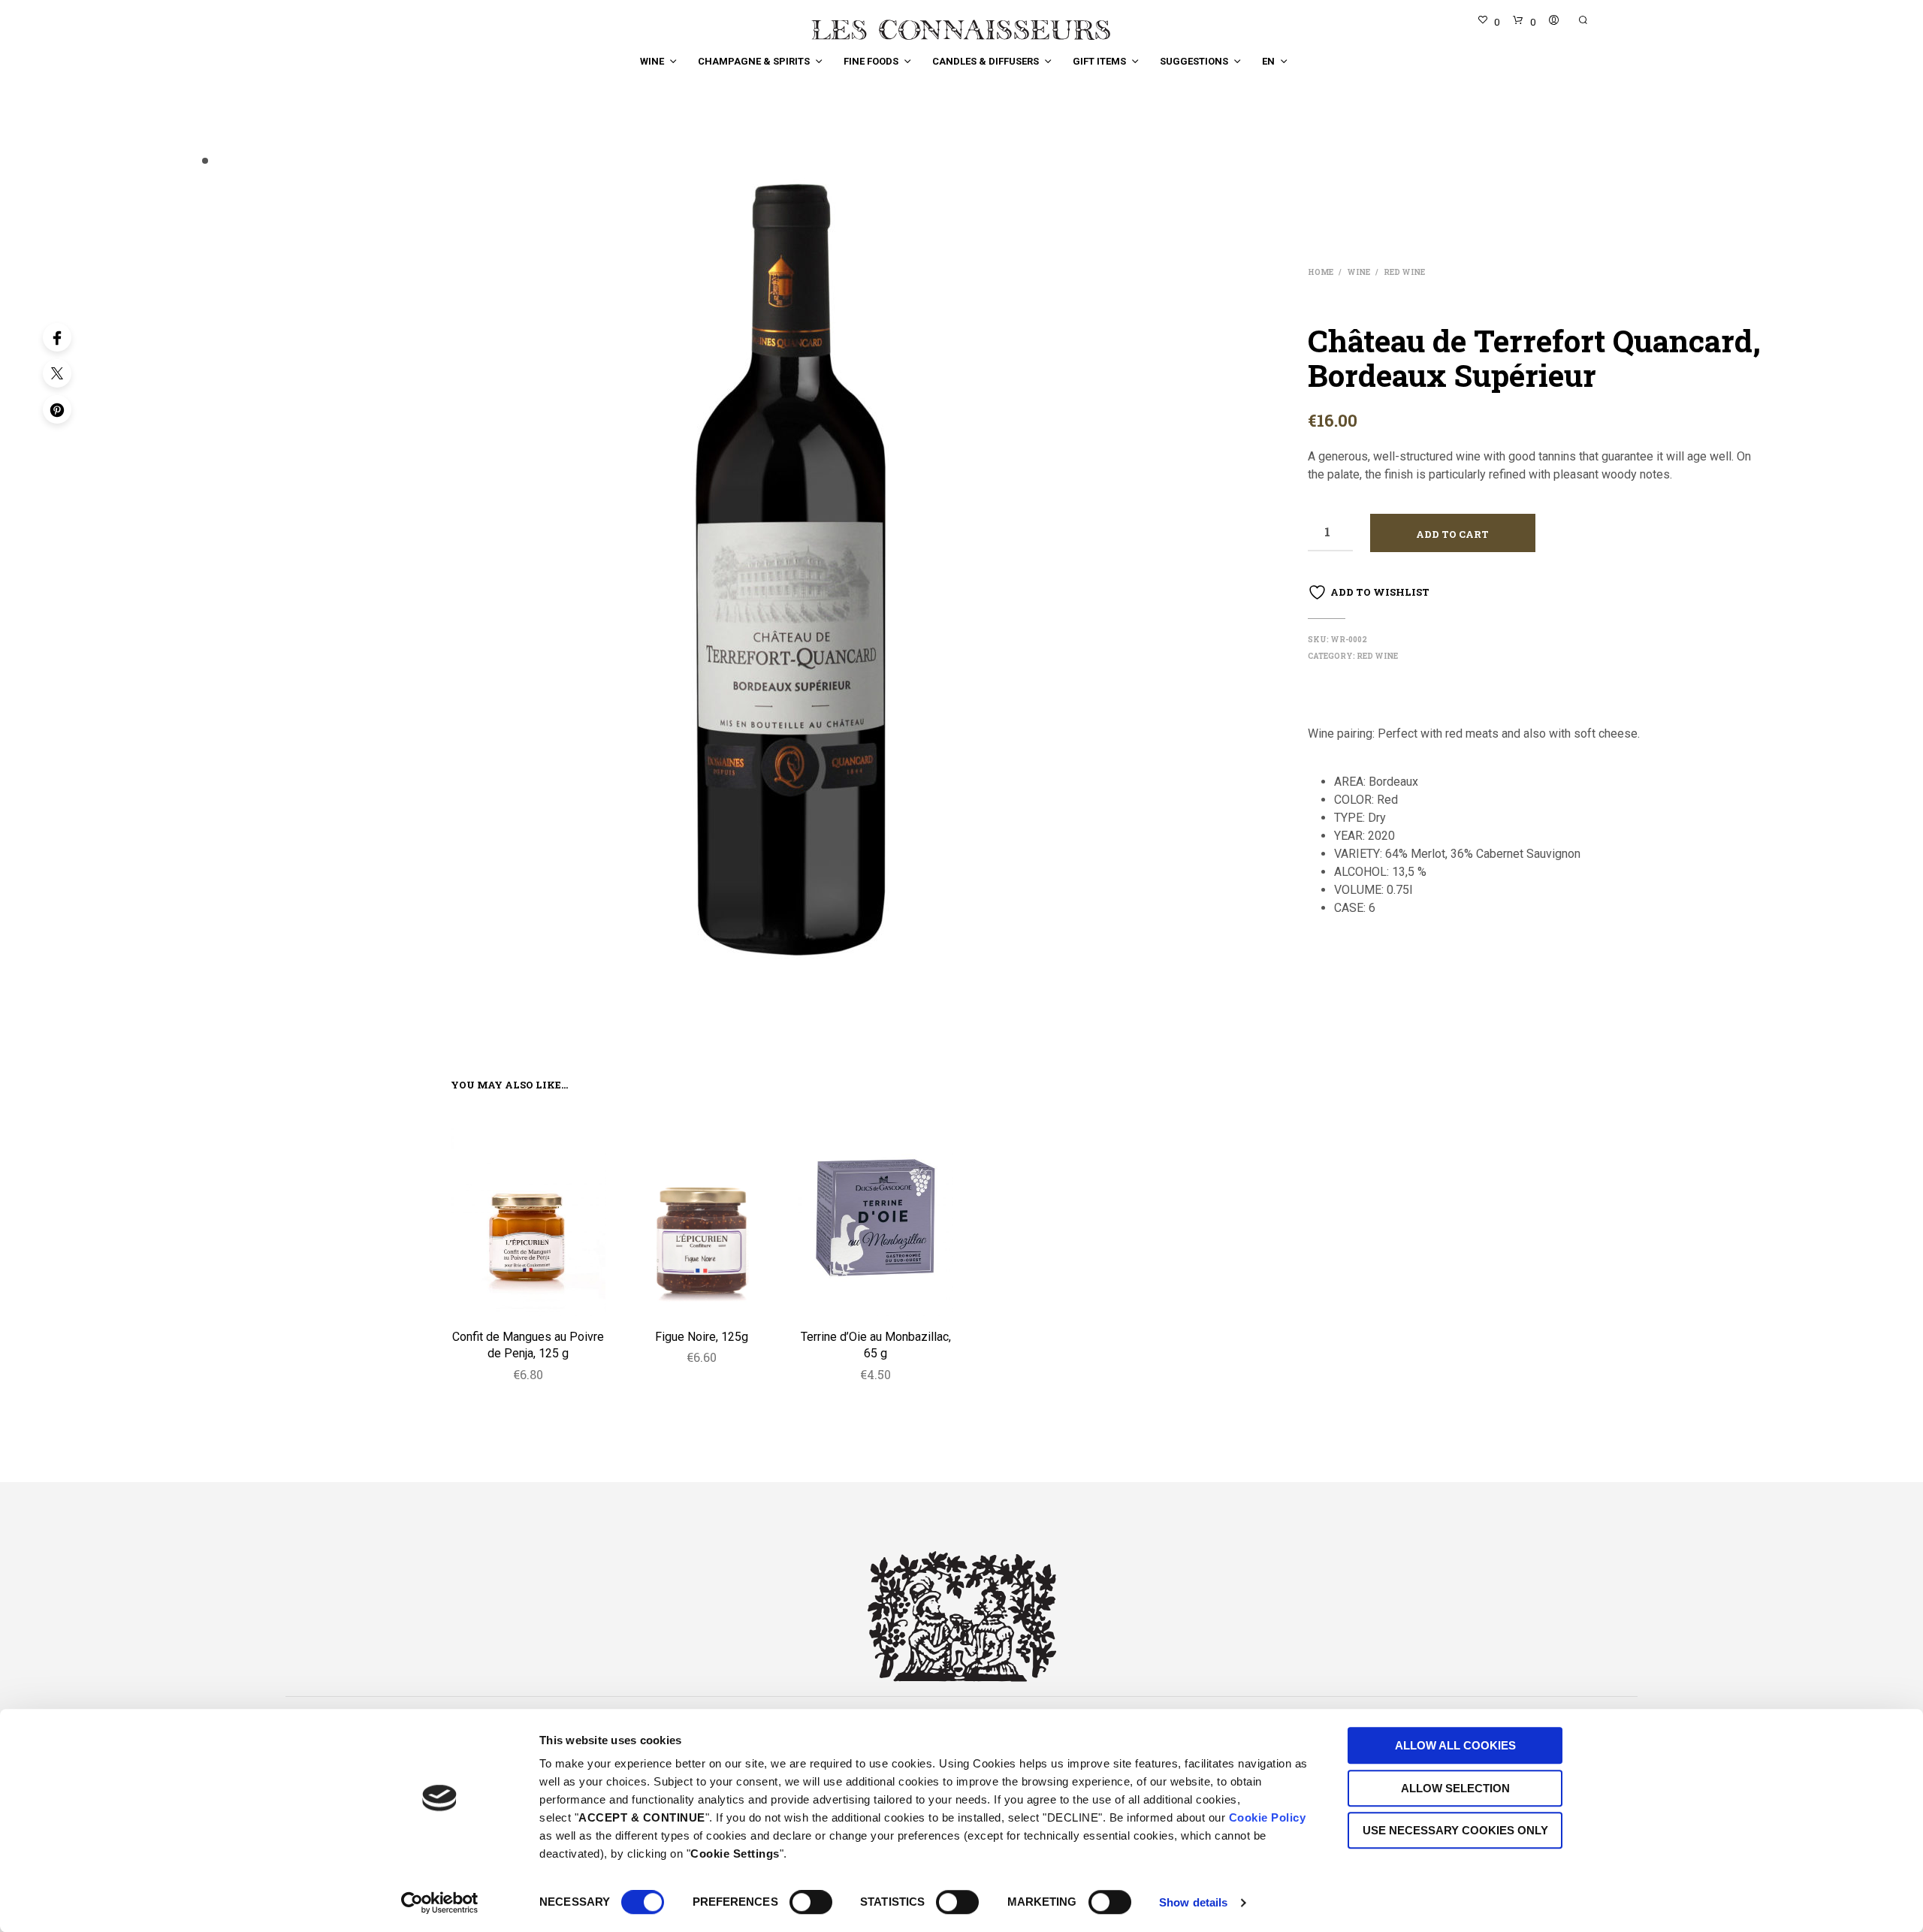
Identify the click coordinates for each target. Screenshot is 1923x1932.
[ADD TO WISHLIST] (528, 1296)
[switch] (811, 1904)
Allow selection (1455, 1788)
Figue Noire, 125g (702, 1337)
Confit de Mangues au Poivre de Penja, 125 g (528, 1345)
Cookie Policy (1268, 1817)
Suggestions (1194, 61)
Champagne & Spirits (754, 61)
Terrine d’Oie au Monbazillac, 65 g (876, 1345)
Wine (652, 61)
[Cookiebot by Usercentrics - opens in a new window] (440, 1903)
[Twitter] (57, 373)
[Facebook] (57, 337)
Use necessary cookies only (1455, 1830)
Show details (1193, 1902)
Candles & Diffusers (986, 61)
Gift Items (1099, 61)
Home (1321, 272)
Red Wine (1404, 272)
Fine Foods (871, 61)
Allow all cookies (1455, 1745)
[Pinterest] (57, 409)
